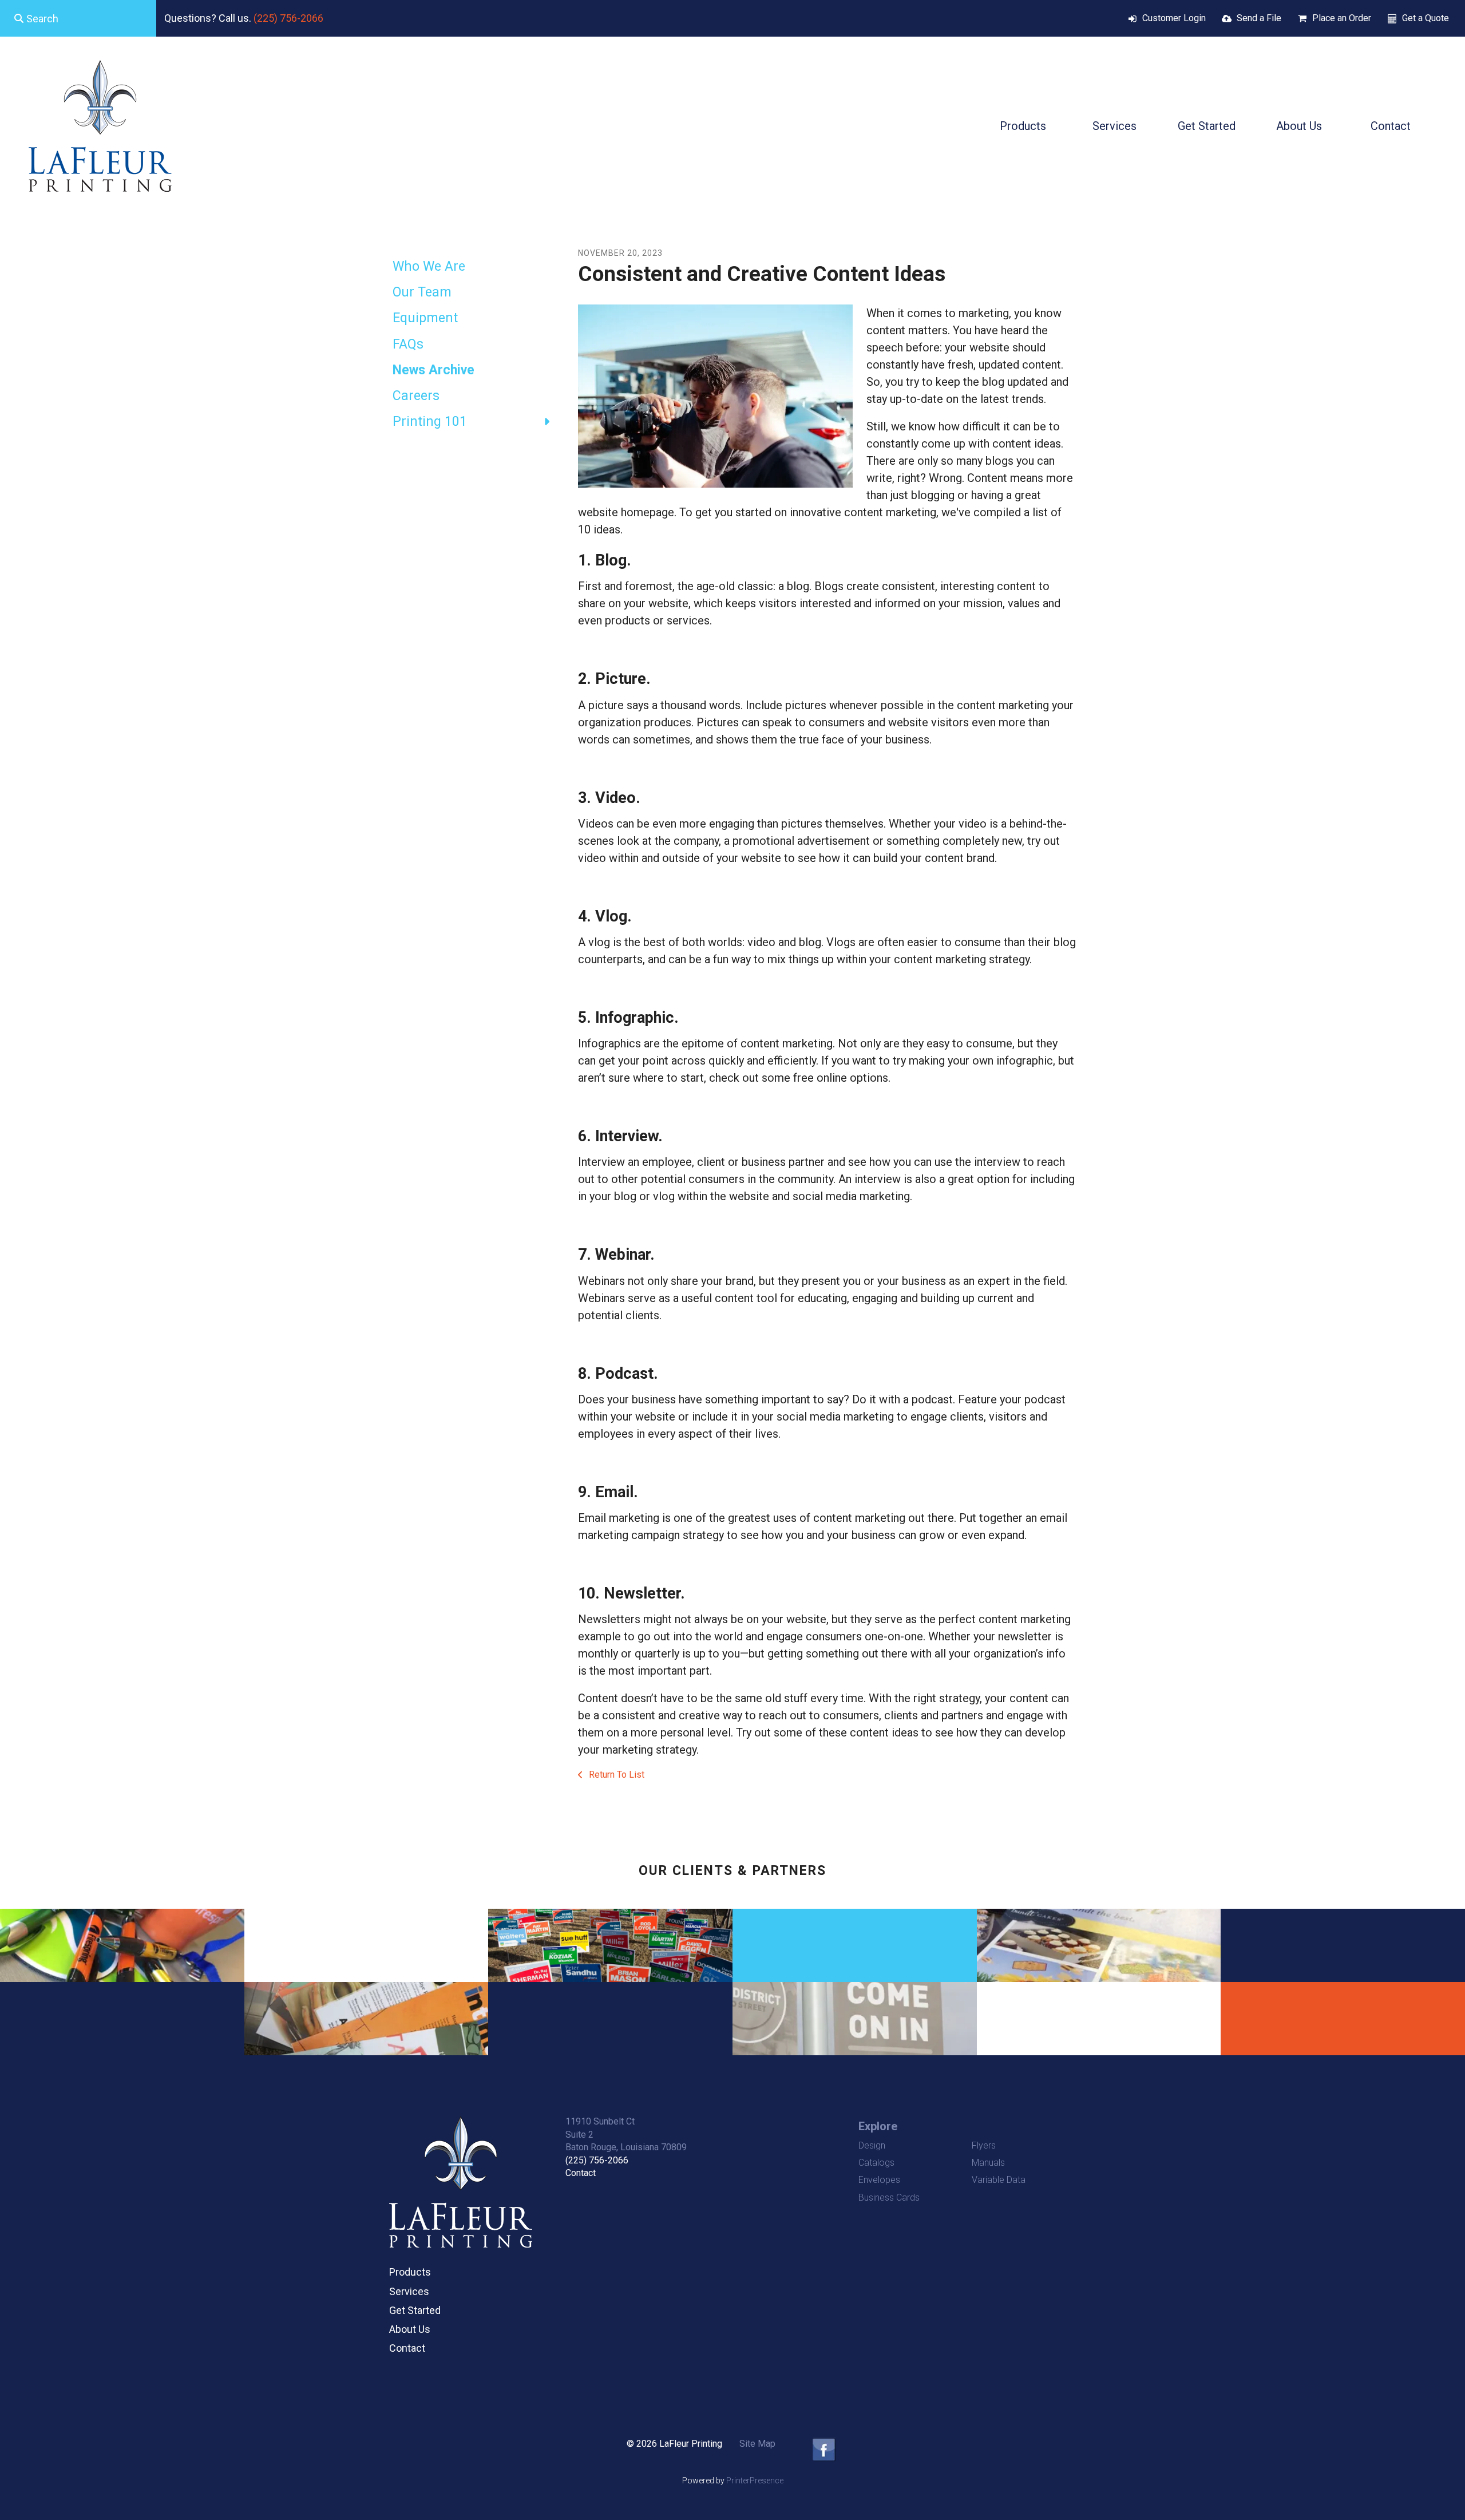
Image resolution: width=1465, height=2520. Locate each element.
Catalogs (876, 2163)
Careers (416, 396)
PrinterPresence (755, 2481)
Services (1114, 126)
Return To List (615, 1775)
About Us (1299, 126)
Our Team (422, 292)
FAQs (408, 344)
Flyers (984, 2145)
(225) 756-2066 (288, 18)
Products (1023, 126)
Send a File (1259, 18)
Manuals (988, 2163)
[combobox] (78, 18)
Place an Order (1342, 18)
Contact (1391, 126)
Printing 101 (430, 422)
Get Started (1207, 126)
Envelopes (879, 2180)
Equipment (425, 318)
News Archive (433, 370)
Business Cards (889, 2197)
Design (872, 2145)
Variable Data (999, 2180)
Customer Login (1174, 18)
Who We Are (429, 266)
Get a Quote (1426, 18)
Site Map (757, 2444)
